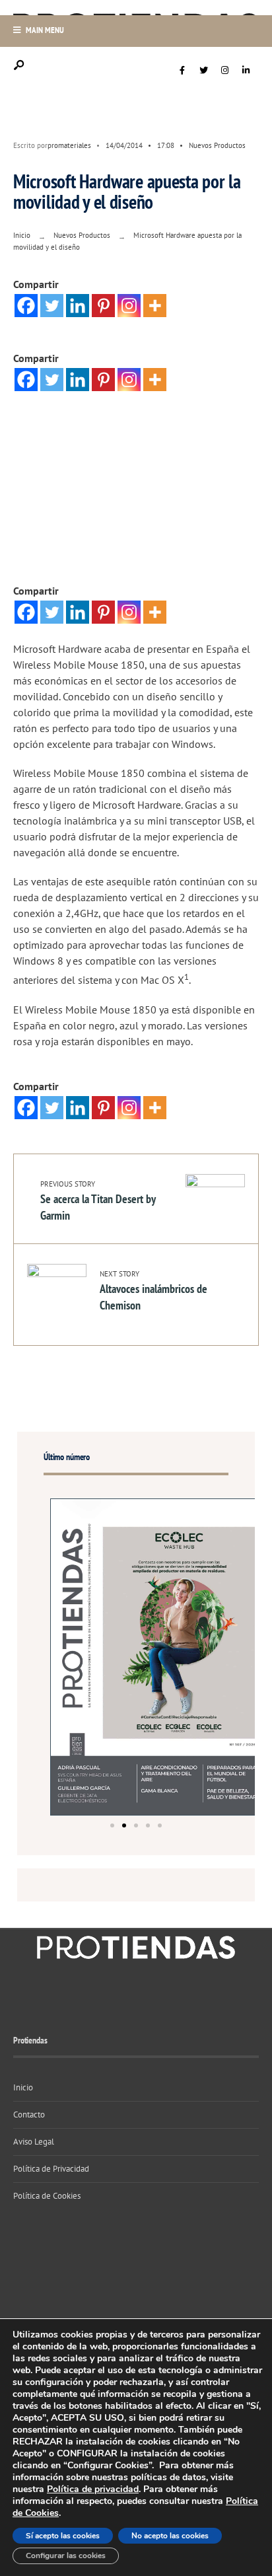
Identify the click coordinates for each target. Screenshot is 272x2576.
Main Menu (44, 30)
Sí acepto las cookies (63, 2536)
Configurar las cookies (66, 2556)
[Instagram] (224, 71)
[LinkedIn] (246, 71)
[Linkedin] (78, 306)
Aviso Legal (34, 2142)
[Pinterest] (103, 306)
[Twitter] (203, 71)
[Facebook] (182, 71)
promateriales (69, 145)
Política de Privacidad (51, 2169)
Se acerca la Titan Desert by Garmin (98, 1201)
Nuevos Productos (217, 145)
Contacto (29, 2115)
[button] (112, 1825)
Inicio (22, 235)
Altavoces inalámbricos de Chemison (153, 1291)
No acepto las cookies (170, 2536)
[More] (155, 306)
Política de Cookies (47, 2196)
